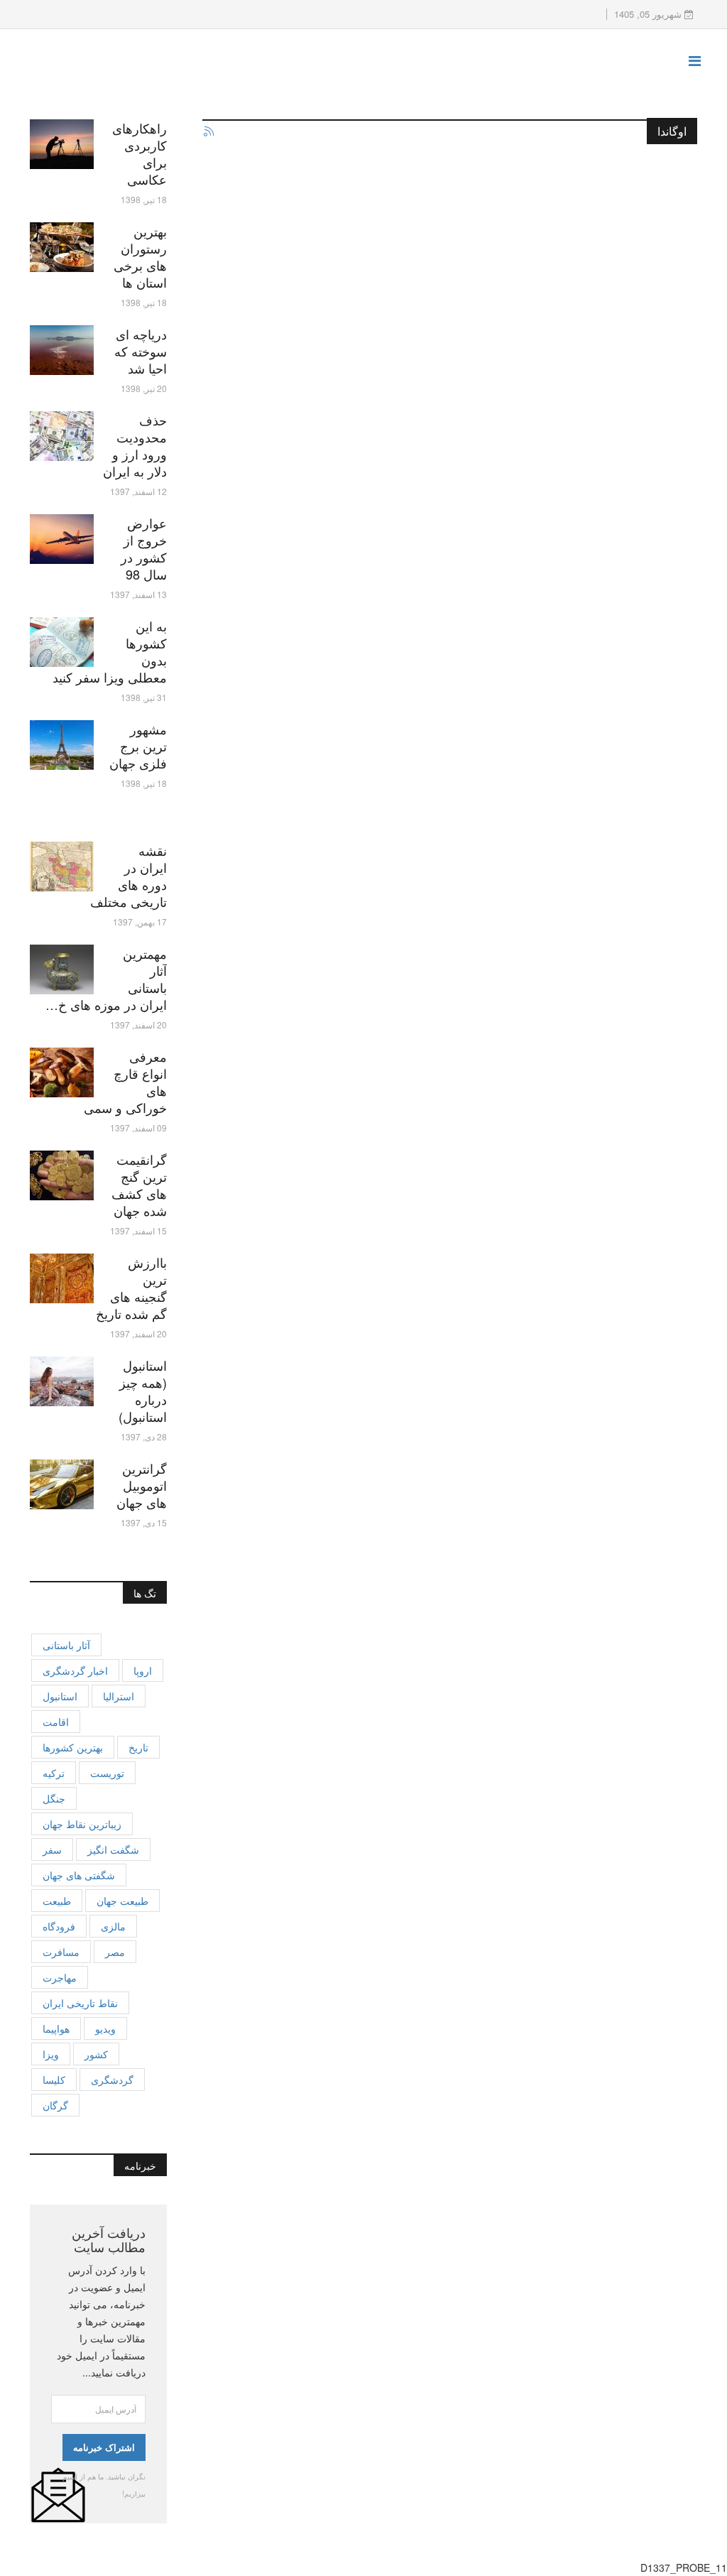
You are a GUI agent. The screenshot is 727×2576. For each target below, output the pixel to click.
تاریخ (138, 1747)
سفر (52, 1849)
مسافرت (61, 1952)
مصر (115, 1952)
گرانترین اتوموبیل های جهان (142, 1485)
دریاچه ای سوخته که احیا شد (141, 351)
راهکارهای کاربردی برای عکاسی (140, 153)
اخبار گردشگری (75, 1670)
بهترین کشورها (73, 1747)
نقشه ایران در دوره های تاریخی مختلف (129, 876)
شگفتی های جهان (79, 1875)
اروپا (143, 1670)
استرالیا (119, 1696)
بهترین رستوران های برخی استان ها (140, 256)
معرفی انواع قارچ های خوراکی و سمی (125, 1082)
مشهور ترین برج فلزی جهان (138, 746)
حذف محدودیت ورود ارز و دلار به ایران (135, 445)
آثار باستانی (66, 1645)
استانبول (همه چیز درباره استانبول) (143, 1391)
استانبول (60, 1696)
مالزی (113, 1926)
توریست (107, 1773)
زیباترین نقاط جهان (82, 1824)
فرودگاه (59, 1926)
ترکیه (54, 1773)
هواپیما (56, 2028)
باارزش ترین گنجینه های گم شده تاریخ (131, 1288)
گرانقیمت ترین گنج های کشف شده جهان (139, 1185)
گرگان (55, 2105)
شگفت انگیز (113, 1849)
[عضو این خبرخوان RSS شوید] (208, 132)
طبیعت (57, 1901)
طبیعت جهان (122, 1901)
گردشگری (112, 2080)
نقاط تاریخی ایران (80, 2003)
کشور (96, 2054)
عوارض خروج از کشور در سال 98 (144, 548)
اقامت (56, 1722)
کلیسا (54, 2080)
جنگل (54, 1798)
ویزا (51, 2054)
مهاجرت (60, 1977)
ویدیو (105, 2028)
